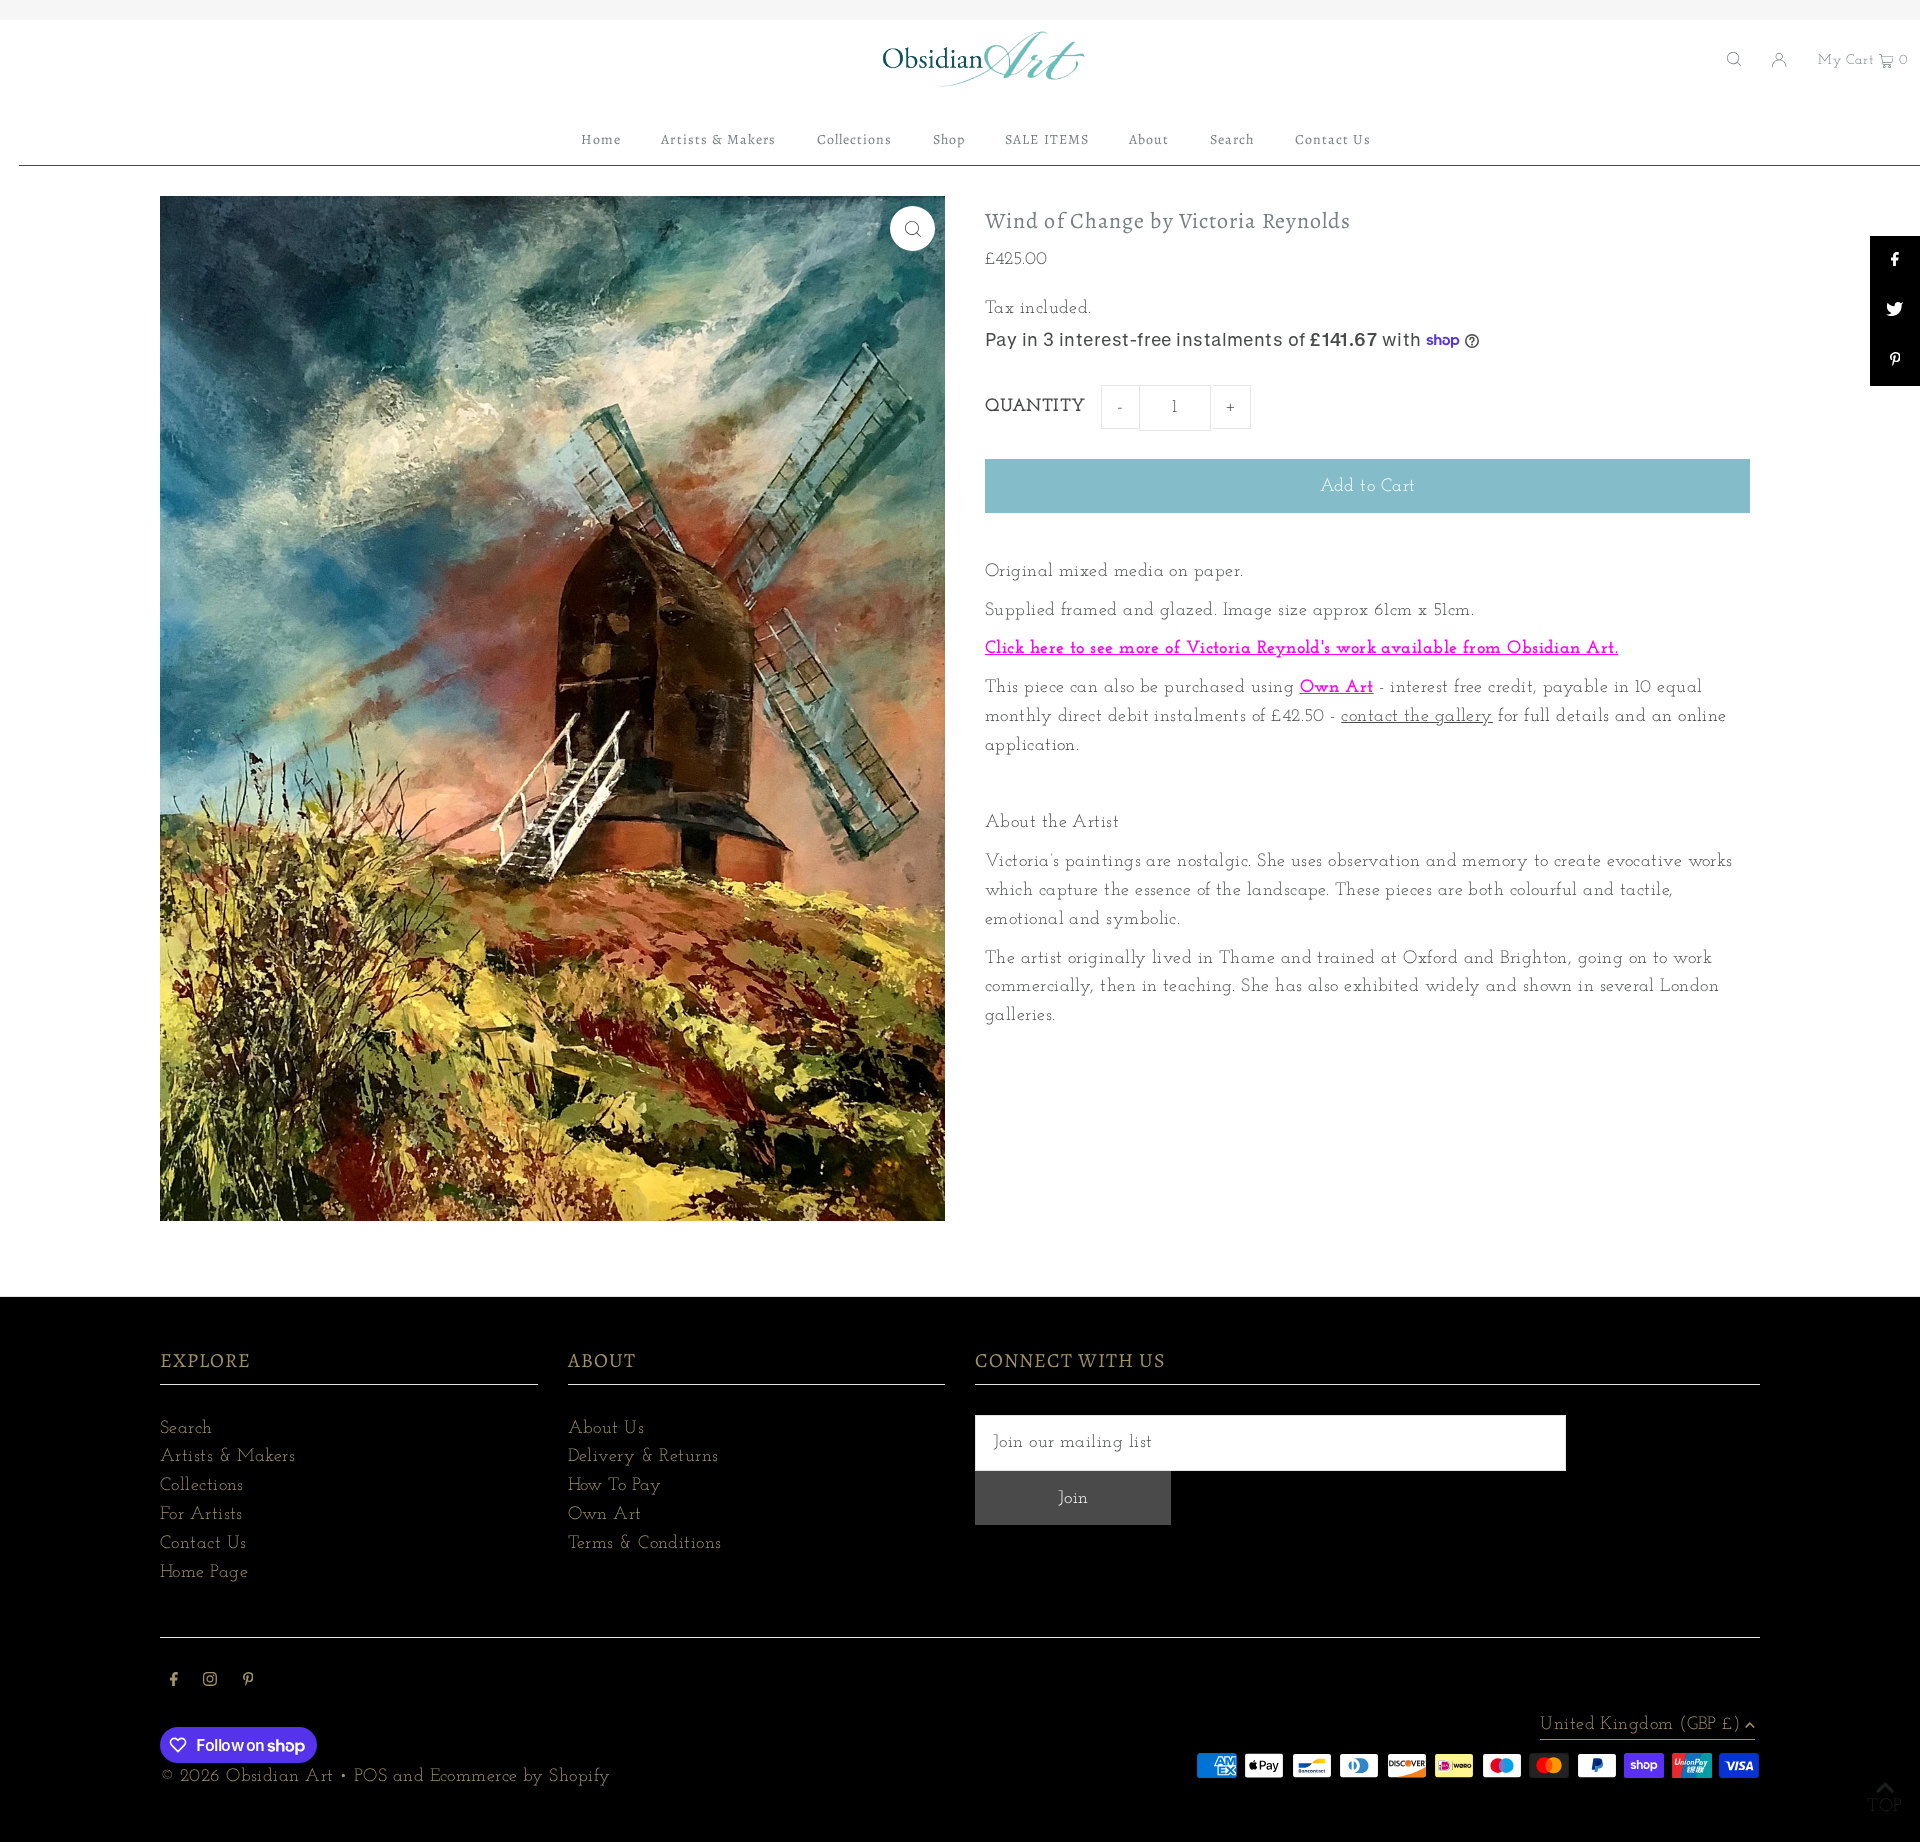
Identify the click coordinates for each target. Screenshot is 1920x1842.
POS (370, 1777)
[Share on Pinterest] (1895, 361)
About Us (606, 1429)
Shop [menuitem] (949, 139)
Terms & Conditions (645, 1544)
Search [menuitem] (1232, 139)
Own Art (1337, 688)
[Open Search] (1734, 59)
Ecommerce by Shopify (520, 1777)
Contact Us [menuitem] (1333, 139)
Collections (202, 1486)
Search (186, 1429)
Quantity (1035, 407)
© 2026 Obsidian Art (247, 1777)
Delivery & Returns (643, 1457)
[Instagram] (210, 1682)
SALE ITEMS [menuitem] (1047, 139)
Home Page (204, 1573)
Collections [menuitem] (855, 139)
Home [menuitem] (601, 139)
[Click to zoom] (912, 228)
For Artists (201, 1515)
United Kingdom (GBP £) (1640, 1725)
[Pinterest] (248, 1682)
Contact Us (203, 1544)
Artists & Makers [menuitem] (718, 139)
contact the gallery (1417, 717)
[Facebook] (174, 1682)
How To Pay (615, 1486)
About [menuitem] (1149, 139)
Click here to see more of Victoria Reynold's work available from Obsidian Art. (1301, 649)
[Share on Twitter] (1895, 311)
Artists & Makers (227, 1457)
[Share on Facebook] (1895, 261)
